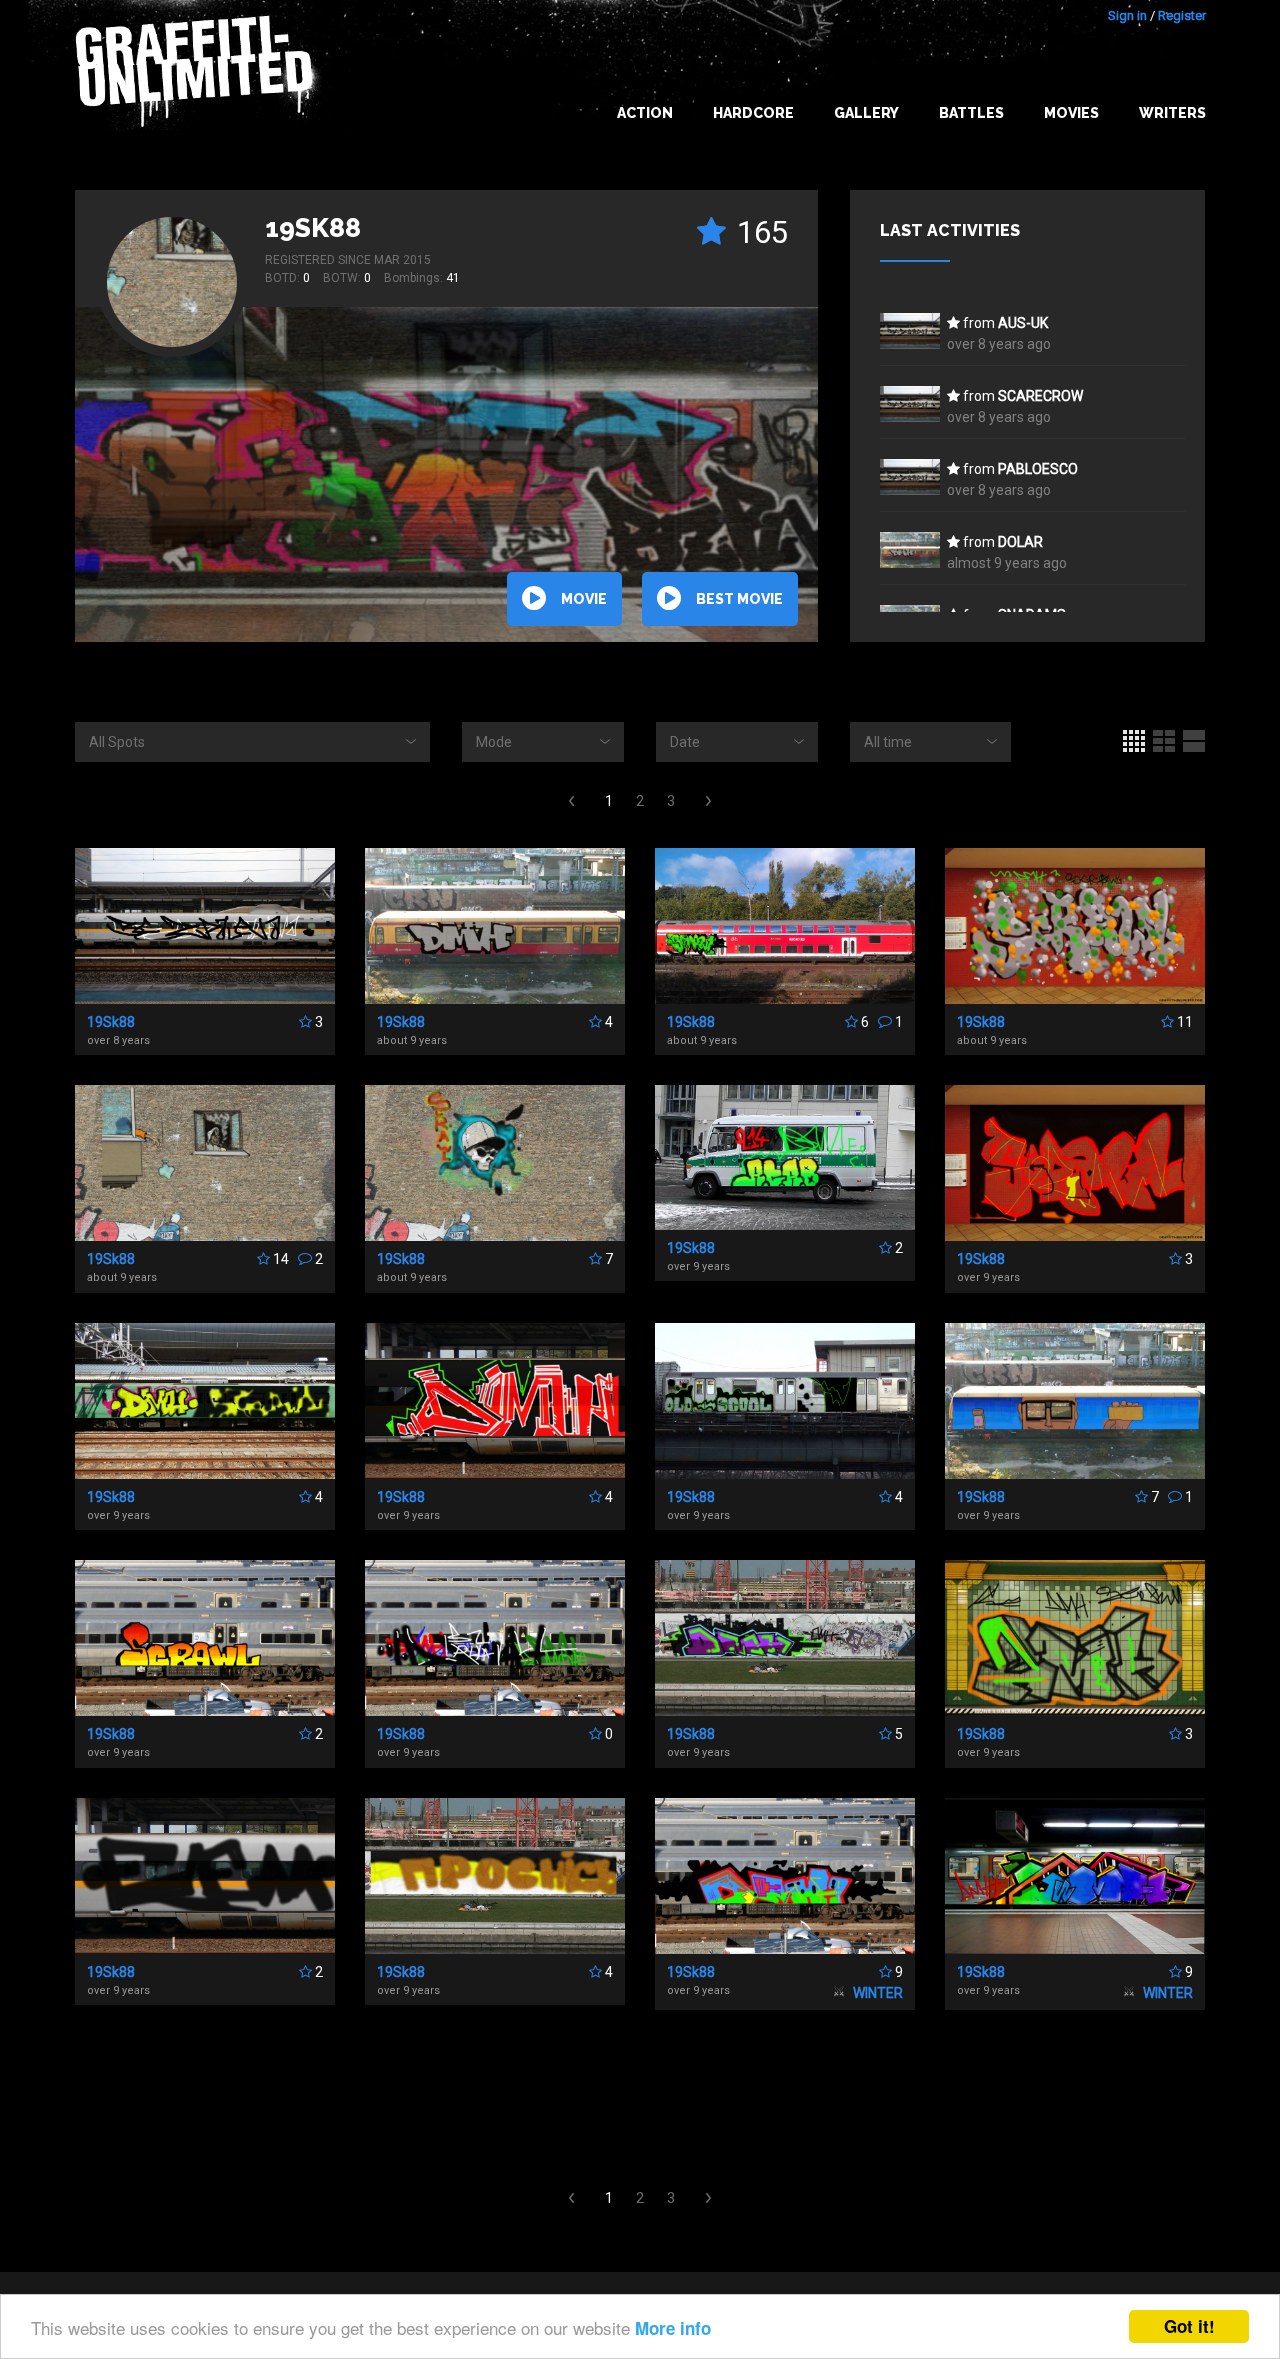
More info (673, 2328)
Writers (1172, 113)
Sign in (1127, 15)
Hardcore (753, 113)
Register (1182, 15)
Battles (971, 113)
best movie (739, 599)
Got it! (1189, 2326)
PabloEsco (1038, 469)
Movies (1071, 113)
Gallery (866, 113)
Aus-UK (1023, 323)
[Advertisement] (640, 2100)
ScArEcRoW (1040, 396)
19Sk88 (313, 228)
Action (645, 113)
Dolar (1020, 542)
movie (584, 599)
